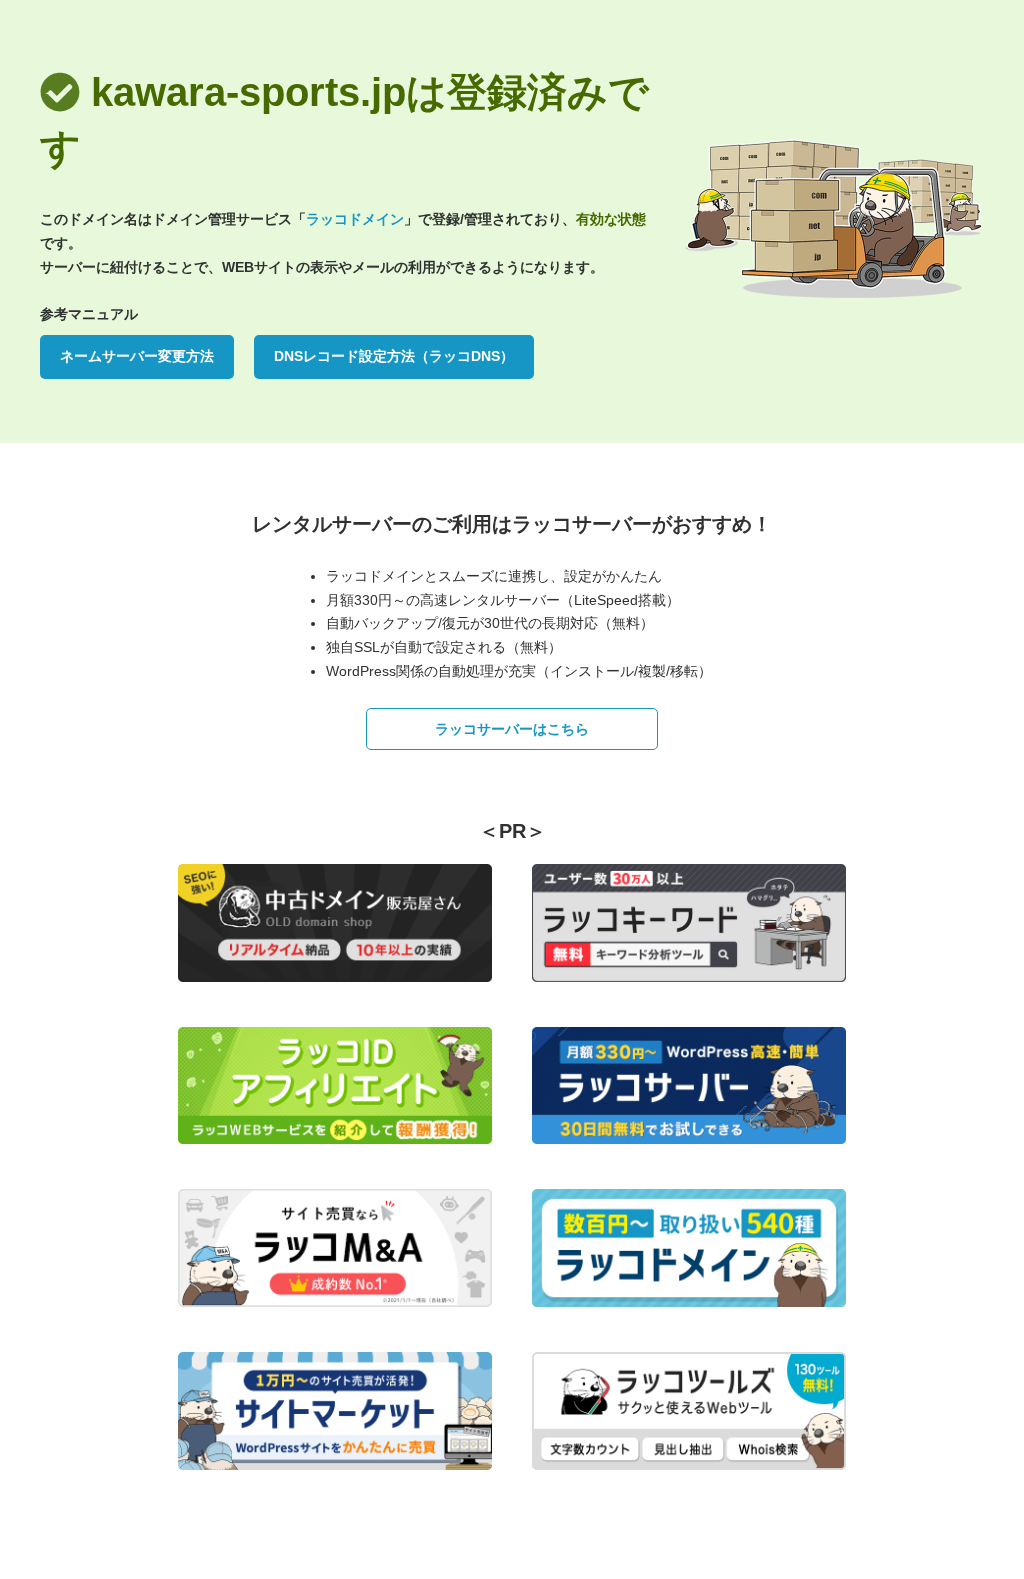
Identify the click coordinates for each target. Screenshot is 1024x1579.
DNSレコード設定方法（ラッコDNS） (394, 356)
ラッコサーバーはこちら (512, 729)
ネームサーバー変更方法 (137, 356)
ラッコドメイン (355, 219)
